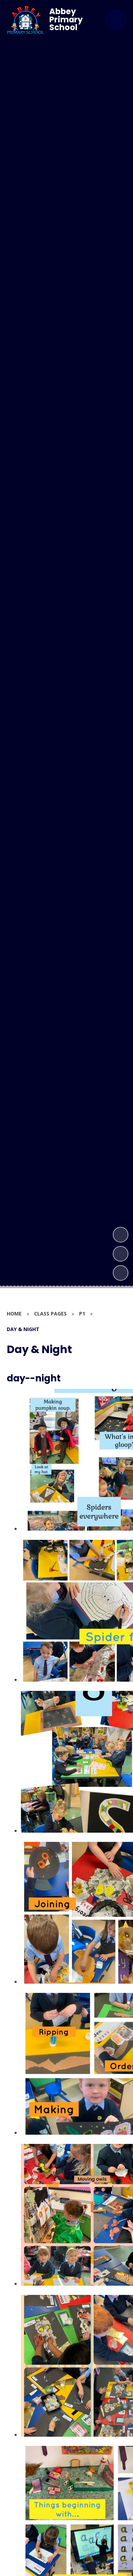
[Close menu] (116, 20)
